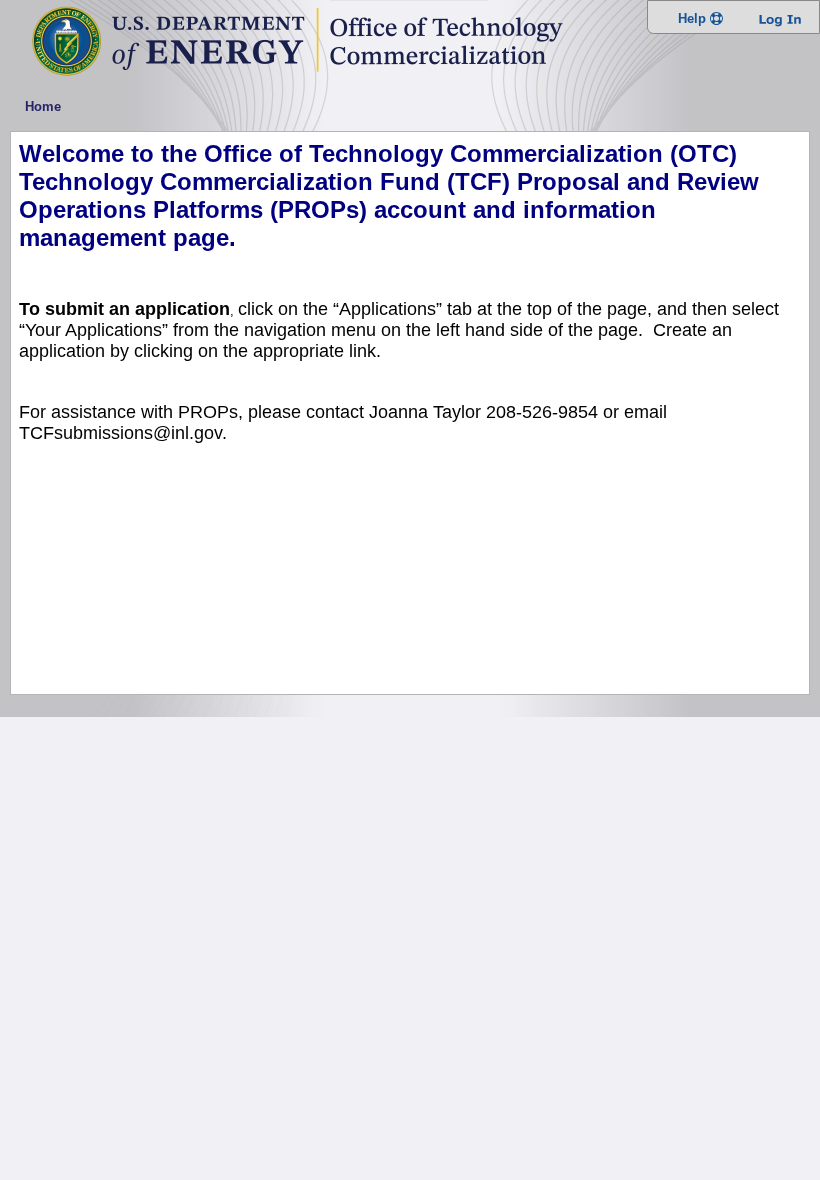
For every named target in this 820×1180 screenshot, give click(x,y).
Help (694, 18)
